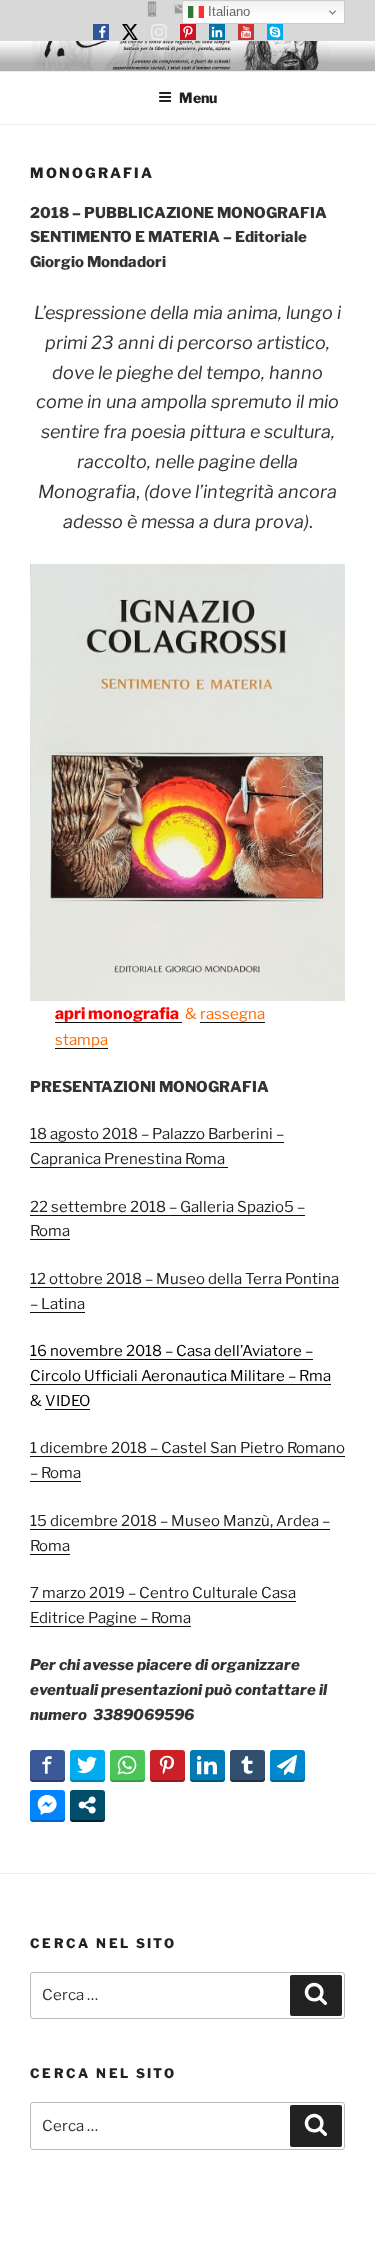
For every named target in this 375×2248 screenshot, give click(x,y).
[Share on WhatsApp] (127, 1765)
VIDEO (67, 1401)
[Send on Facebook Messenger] (47, 1805)
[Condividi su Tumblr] (247, 1765)
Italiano (227, 11)
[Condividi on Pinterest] (167, 1765)
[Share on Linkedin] (207, 1765)
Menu (198, 97)
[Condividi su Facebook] (47, 1765)
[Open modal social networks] (87, 1805)
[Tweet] (87, 1765)
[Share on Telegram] (287, 1765)
